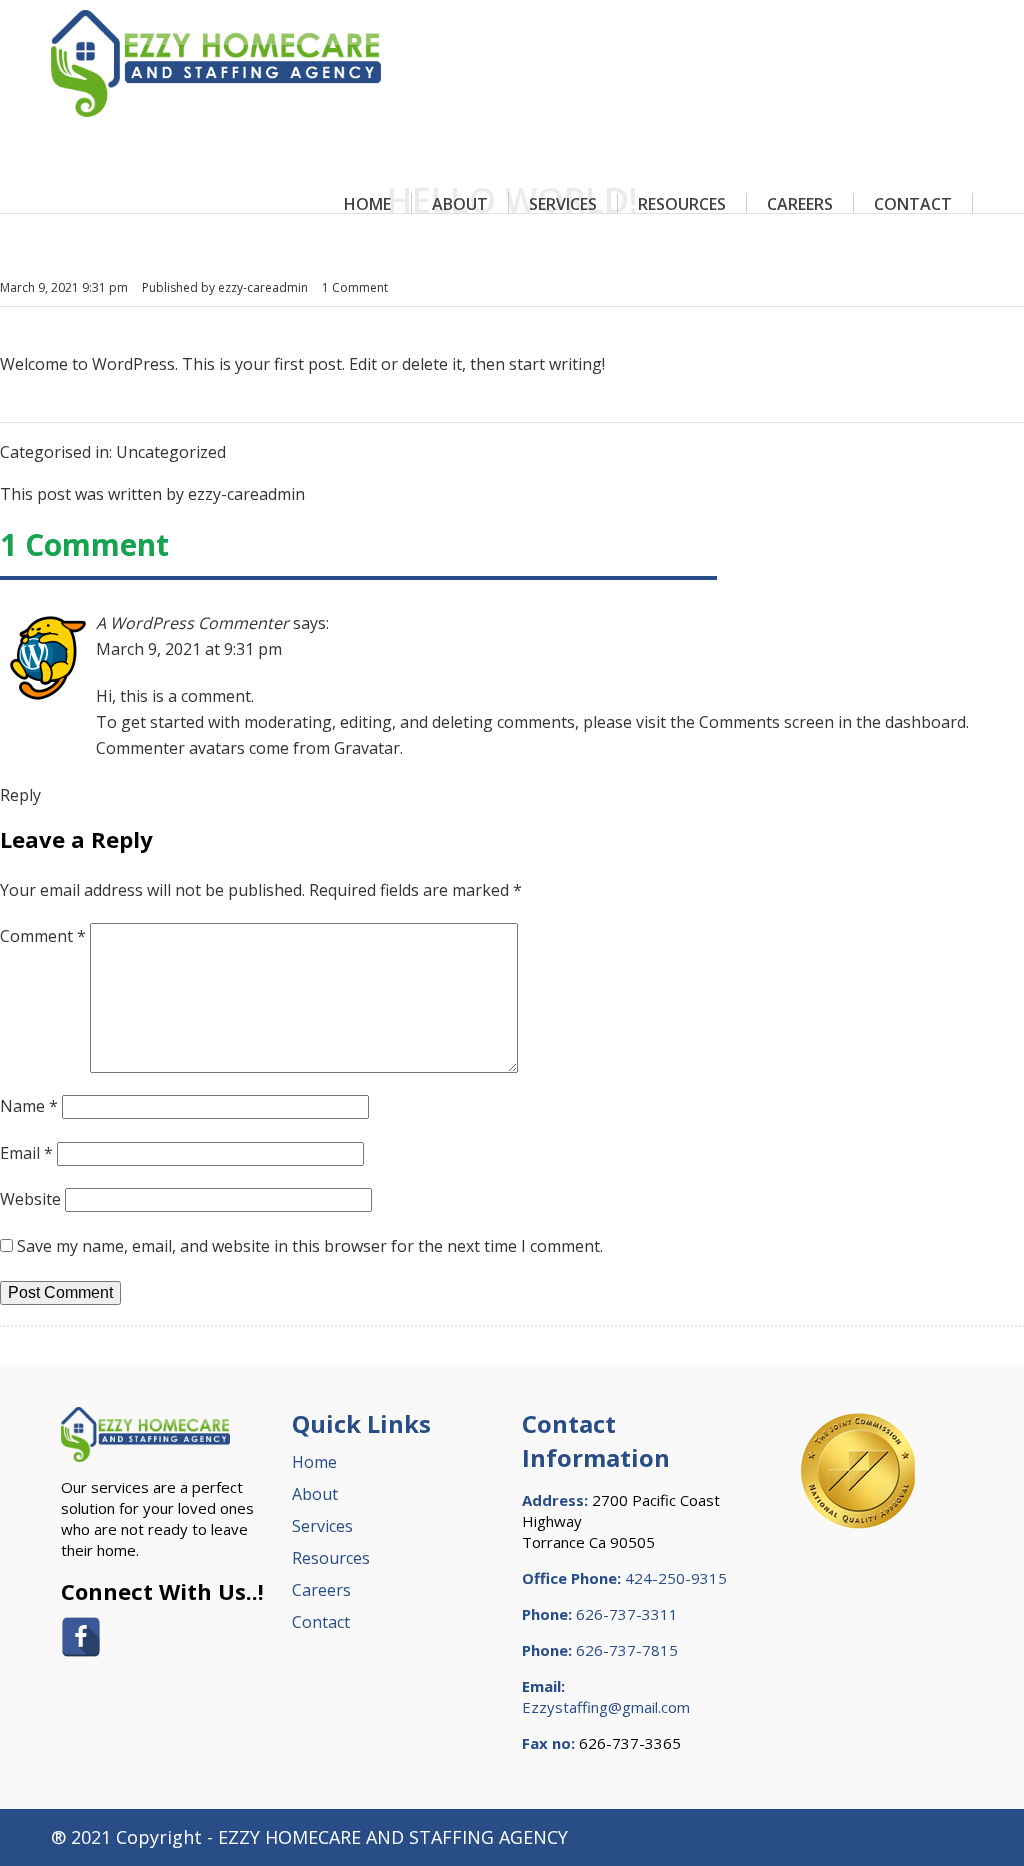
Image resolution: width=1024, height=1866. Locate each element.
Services (563, 204)
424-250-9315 (676, 1578)
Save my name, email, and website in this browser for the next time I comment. (310, 1246)
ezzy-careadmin (263, 287)
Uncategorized (171, 452)
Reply (20, 795)
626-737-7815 (627, 1650)
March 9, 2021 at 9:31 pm (189, 649)
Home (367, 204)
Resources (682, 204)
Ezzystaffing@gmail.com (606, 1707)
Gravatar (367, 748)
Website (30, 1199)
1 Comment (355, 287)
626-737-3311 (627, 1614)
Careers (800, 204)
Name (29, 1106)
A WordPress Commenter (192, 623)
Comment (43, 936)
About (460, 204)
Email (26, 1153)
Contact (913, 204)
